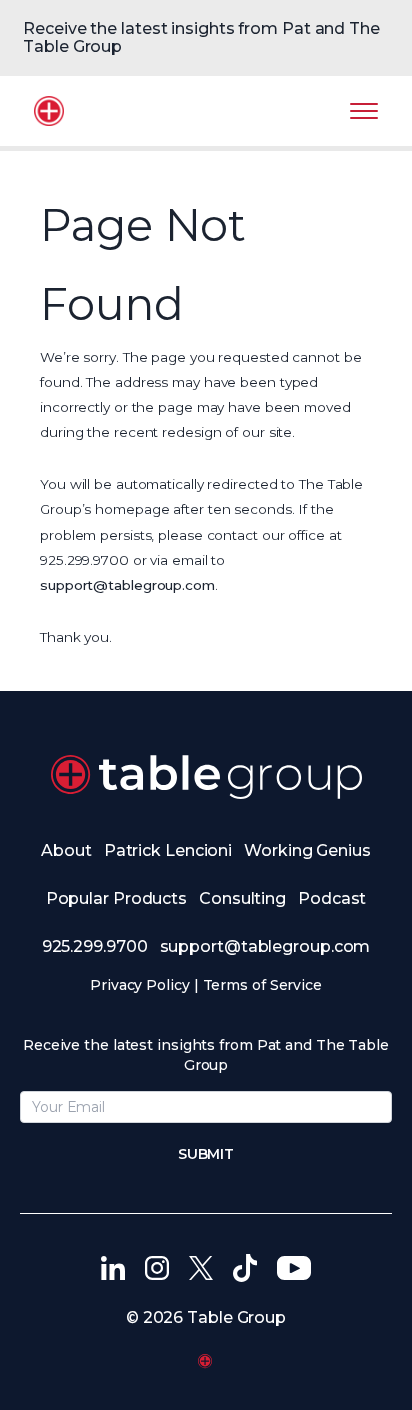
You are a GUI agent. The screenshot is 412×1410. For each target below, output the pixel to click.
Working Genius (307, 850)
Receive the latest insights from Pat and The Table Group (201, 37)
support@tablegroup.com (127, 585)
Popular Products (116, 898)
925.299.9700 (95, 946)
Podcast (332, 898)
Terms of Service (262, 985)
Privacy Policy (140, 985)
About (66, 850)
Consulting (242, 898)
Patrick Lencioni (168, 850)
